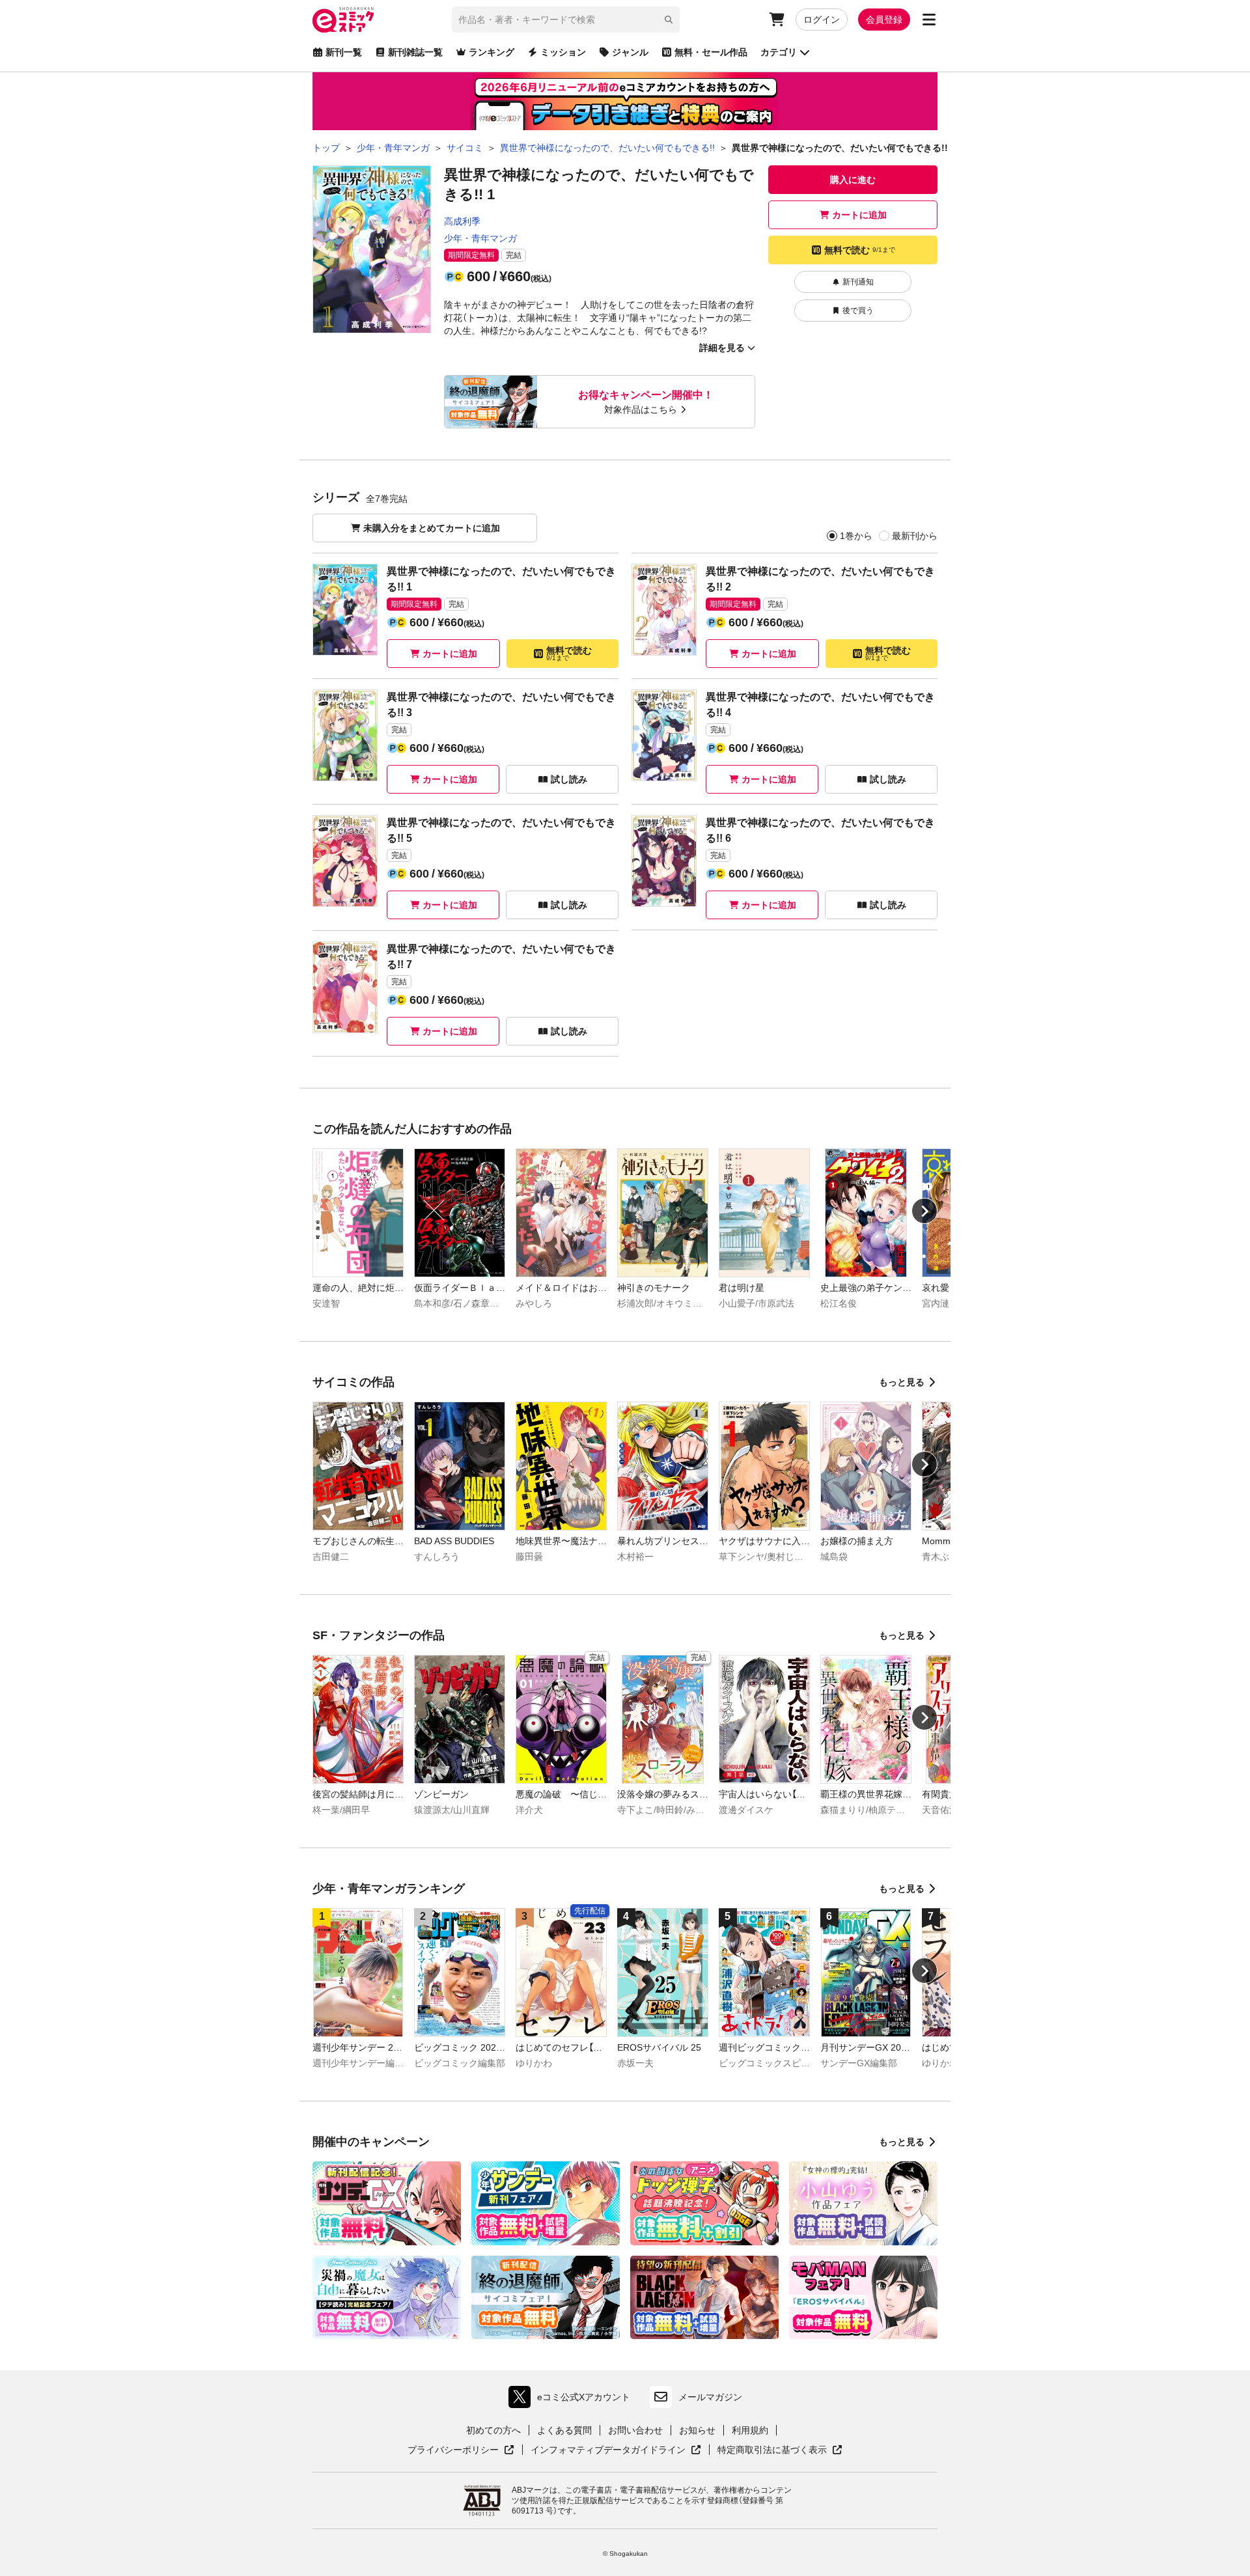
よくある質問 (564, 2430)
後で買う (858, 311)
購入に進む (853, 180)
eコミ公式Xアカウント (573, 2400)
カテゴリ (779, 52)
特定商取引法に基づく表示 (780, 2450)
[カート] (777, 20)
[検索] (669, 20)
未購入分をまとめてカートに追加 (432, 528)
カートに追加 (859, 215)
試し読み (569, 779)
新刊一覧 (344, 52)
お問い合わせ (635, 2430)
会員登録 (884, 20)
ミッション (563, 52)
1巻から (856, 536)
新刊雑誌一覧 (415, 52)
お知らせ (697, 2430)
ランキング (492, 52)
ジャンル (630, 52)
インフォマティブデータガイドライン (608, 2450)
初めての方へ (493, 2430)
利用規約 (750, 2430)
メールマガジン (710, 2397)
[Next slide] (924, 1211)
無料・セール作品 (711, 52)
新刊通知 (858, 282)
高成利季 (462, 221)
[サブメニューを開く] (929, 20)
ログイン (822, 20)
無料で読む (860, 250)
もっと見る (902, 1382)
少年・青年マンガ (480, 238)
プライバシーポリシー (461, 2450)
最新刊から (915, 536)
